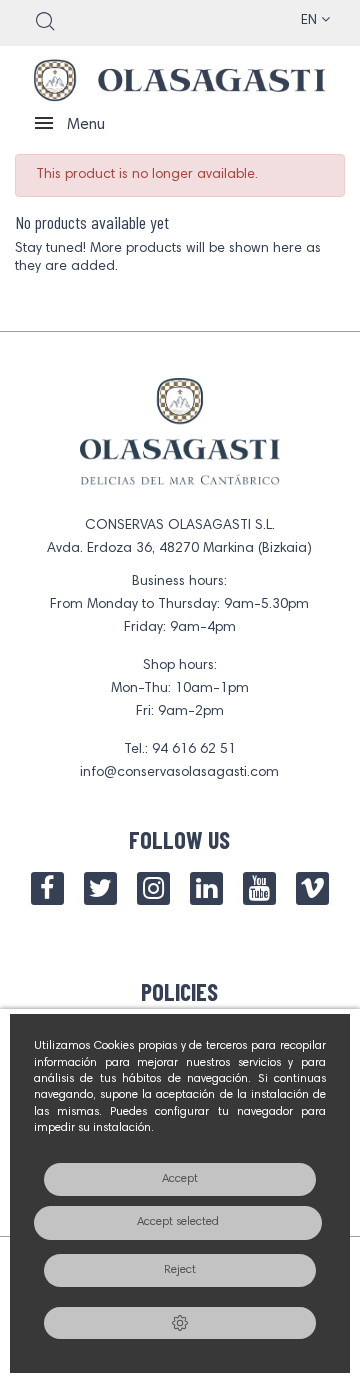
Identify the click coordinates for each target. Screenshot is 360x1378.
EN (311, 21)
